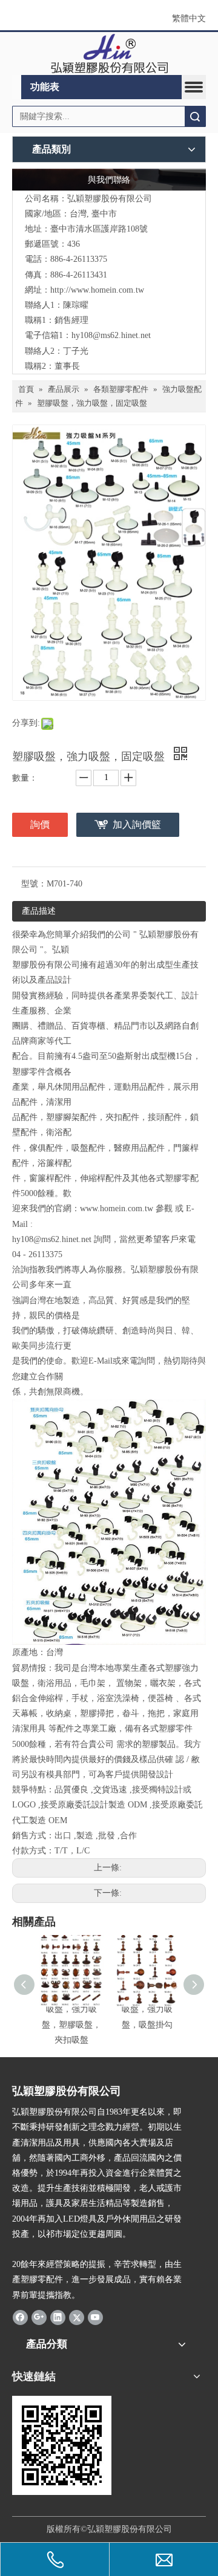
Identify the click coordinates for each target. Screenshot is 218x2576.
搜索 (195, 116)
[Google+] (39, 2317)
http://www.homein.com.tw (97, 290)
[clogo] (109, 54)
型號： (34, 884)
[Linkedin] (58, 2317)
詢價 (40, 825)
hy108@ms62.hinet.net (111, 335)
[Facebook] (20, 2317)
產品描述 (39, 911)
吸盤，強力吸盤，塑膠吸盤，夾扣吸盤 (71, 2024)
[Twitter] (77, 2317)
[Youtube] (95, 2317)
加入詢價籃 (137, 825)
